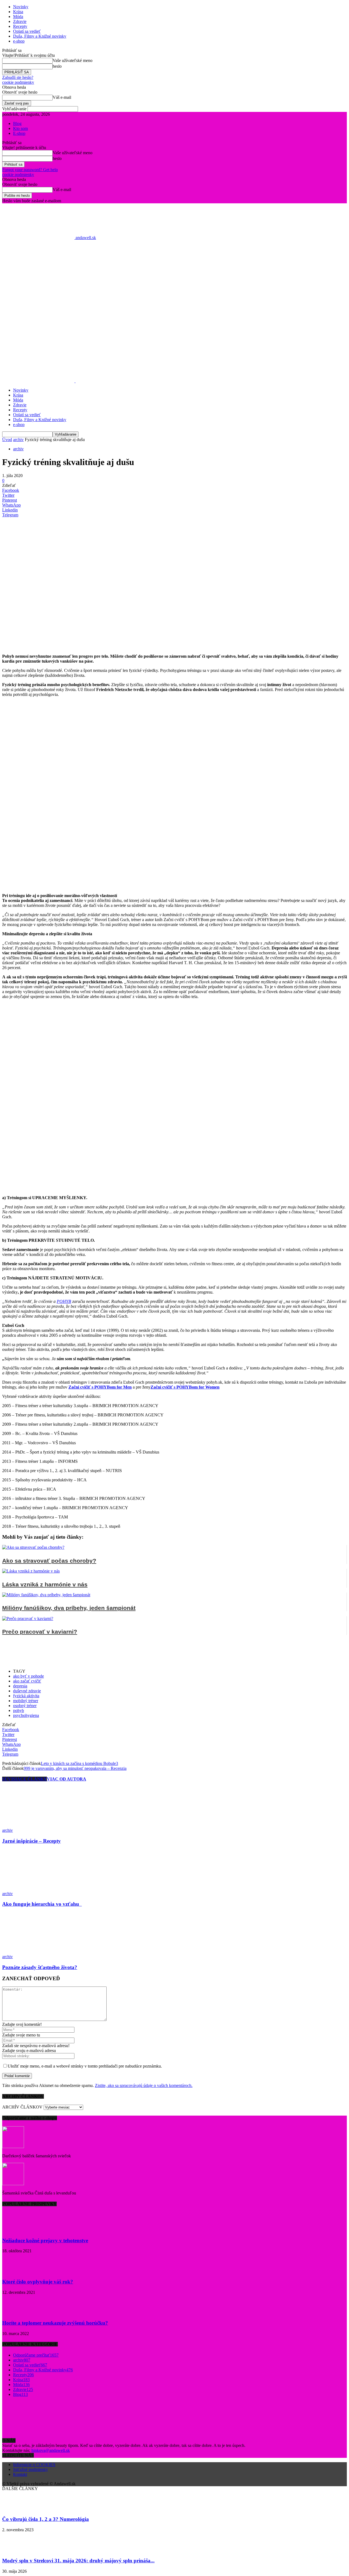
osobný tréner (25, 1706)
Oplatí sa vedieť (27, 31)
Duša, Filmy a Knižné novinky (40, 36)
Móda (18, 17)
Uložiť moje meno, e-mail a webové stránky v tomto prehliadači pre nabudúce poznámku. (85, 2066)
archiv (18, 440)
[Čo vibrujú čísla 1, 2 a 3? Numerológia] (16, 2509)
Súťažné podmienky (31, 2469)
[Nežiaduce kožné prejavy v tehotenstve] (16, 2230)
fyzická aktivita (26, 1696)
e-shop (19, 41)
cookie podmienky (18, 82)
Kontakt (20, 2474)
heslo (57, 66)
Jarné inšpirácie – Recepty (31, 1841)
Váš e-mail (62, 97)
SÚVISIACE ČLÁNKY (25, 1779)
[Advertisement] (174, 306)
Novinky (21, 7)
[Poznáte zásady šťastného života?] (32, 1952)
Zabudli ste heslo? (18, 77)
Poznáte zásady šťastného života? (40, 1967)
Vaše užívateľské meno (73, 60)
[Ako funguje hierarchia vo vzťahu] (23, 1889)
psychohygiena (26, 1715)
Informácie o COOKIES (34, 2465)
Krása (18, 12)
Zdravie (20, 21)
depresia (20, 1686)
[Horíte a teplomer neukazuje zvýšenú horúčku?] (16, 2313)
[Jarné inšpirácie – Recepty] (32, 1825)
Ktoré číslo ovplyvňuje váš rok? (38, 2282)
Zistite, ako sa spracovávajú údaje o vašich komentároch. (144, 2085)
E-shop (19, 133)
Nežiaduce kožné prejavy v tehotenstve (45, 2240)
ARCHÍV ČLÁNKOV (22, 2107)
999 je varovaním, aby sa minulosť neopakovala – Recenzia (75, 1768)
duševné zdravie (27, 1691)
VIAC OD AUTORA (67, 1779)
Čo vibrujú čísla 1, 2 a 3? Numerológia (46, 2519)
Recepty (20, 26)
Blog (17, 123)
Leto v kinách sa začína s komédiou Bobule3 (79, 1763)
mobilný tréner (26, 1701)
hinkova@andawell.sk (51, 2450)
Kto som (20, 128)
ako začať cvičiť (27, 1681)
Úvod (7, 440)
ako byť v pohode (28, 1676)
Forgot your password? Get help (30, 170)
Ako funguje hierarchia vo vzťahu (42, 1904)
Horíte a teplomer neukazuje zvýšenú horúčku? (55, 2323)
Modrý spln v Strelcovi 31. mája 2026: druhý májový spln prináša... (78, 2561)
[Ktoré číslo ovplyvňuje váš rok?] (16, 2271)
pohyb (19, 1710)
